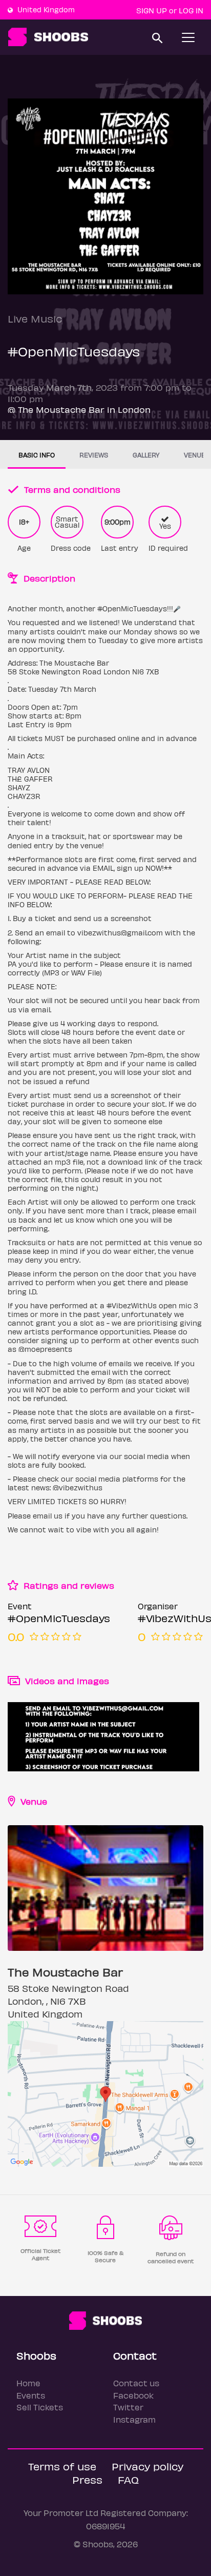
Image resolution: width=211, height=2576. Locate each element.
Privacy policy (147, 2466)
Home (28, 2383)
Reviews (94, 455)
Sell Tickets (40, 2407)
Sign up (152, 10)
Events (31, 2395)
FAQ (128, 2479)
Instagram (134, 2419)
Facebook (133, 2395)
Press (87, 2479)
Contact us (136, 2383)
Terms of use (62, 2466)
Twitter (128, 2407)
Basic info (37, 455)
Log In (191, 10)
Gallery (146, 455)
